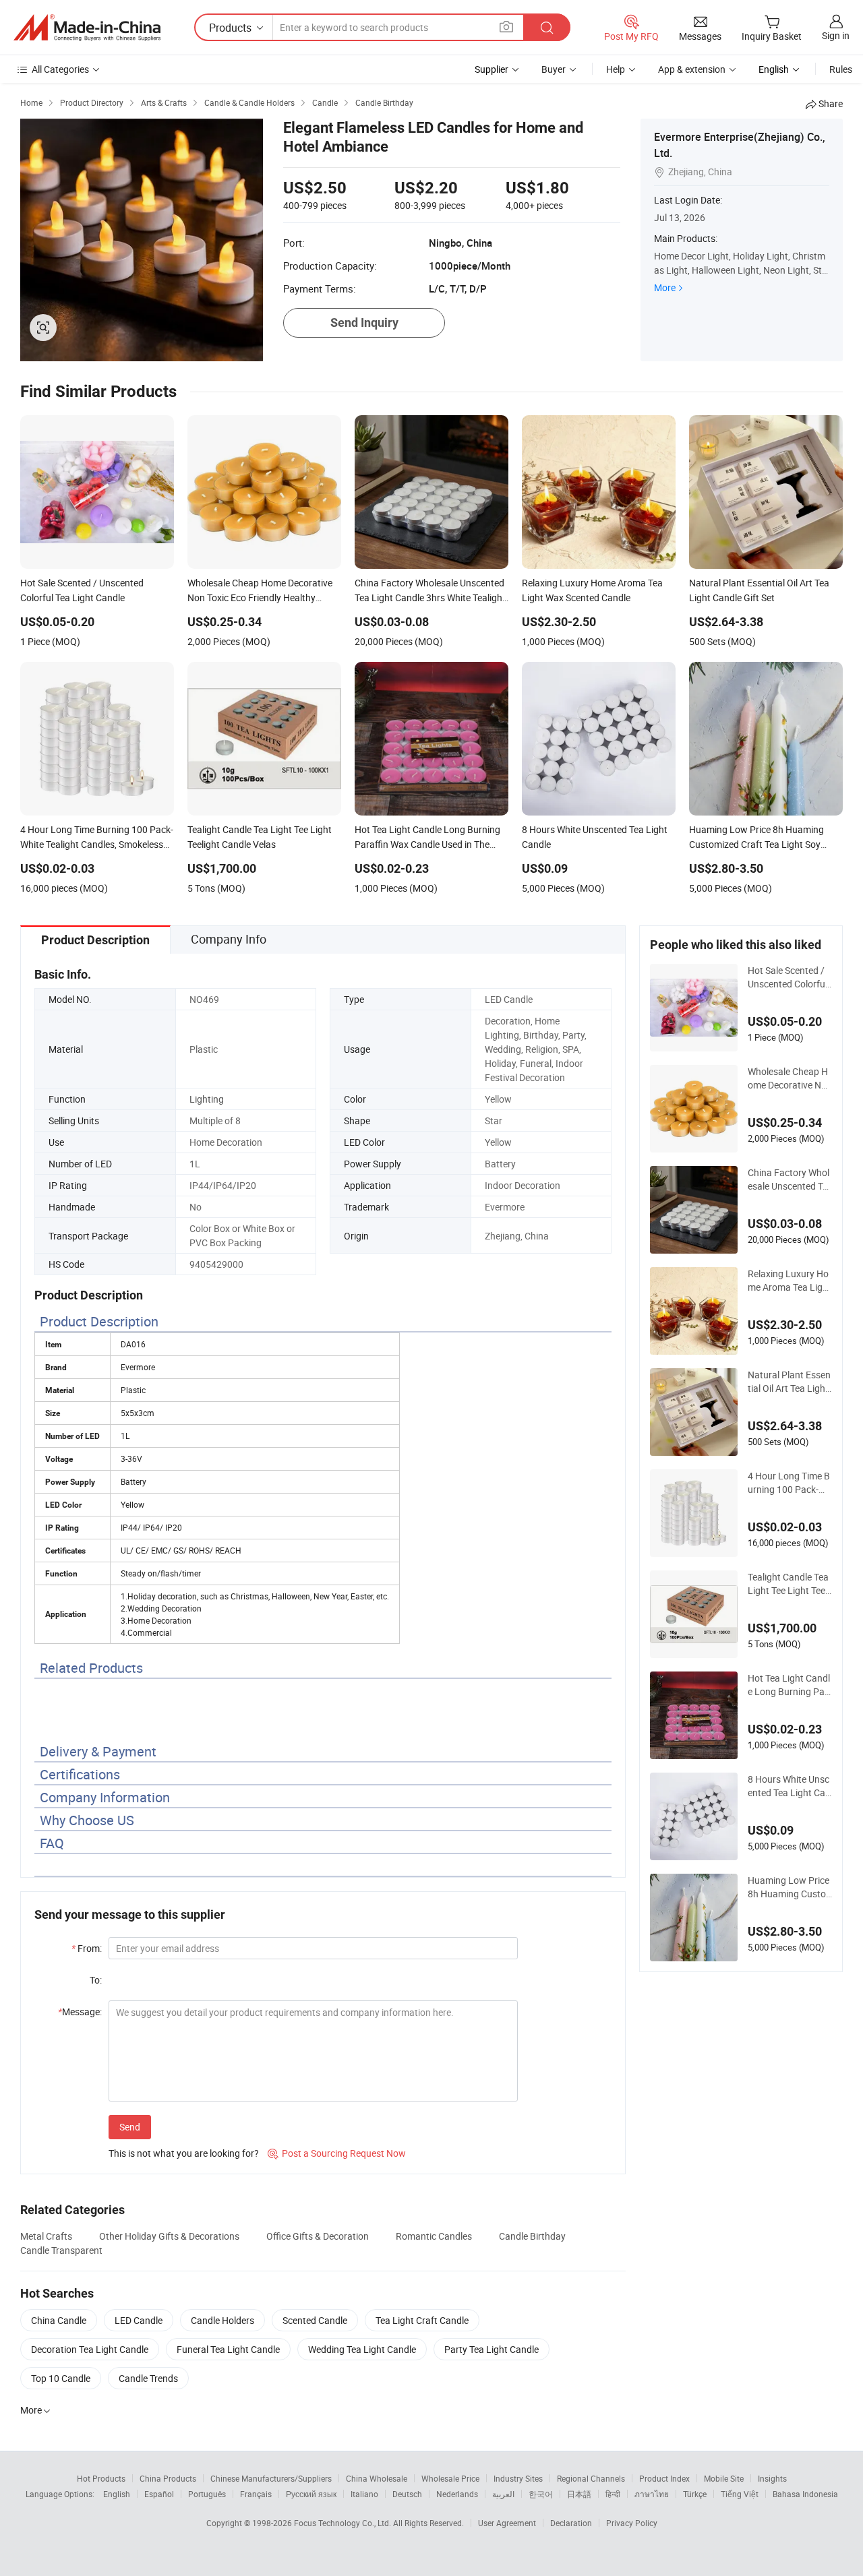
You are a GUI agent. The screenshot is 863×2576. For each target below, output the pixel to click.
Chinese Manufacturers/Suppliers (271, 2478)
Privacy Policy (632, 2523)
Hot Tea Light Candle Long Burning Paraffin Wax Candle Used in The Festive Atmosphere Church (789, 1685)
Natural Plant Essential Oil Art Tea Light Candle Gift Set (789, 1382)
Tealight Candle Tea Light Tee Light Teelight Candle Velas (788, 1584)
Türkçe (695, 2494)
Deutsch (407, 2494)
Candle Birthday (532, 2236)
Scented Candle (315, 2320)
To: (96, 1980)
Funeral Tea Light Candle (228, 2349)
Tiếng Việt (740, 2494)
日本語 (579, 2494)
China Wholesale (377, 2478)
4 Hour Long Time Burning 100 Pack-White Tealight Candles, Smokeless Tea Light (790, 1483)
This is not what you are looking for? (184, 2153)
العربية (503, 2494)
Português (207, 2494)
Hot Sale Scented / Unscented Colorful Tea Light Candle (787, 977)
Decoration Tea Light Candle (90, 2349)
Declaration (571, 2523)
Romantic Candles (434, 2236)
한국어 (541, 2494)
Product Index (664, 2478)
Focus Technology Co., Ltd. (344, 2523)
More (665, 287)
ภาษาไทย (652, 2494)
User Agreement (507, 2523)
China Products (168, 2478)
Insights (772, 2478)
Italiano (364, 2494)
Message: (80, 2012)
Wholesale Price (450, 2478)
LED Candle (139, 2320)
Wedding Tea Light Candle (362, 2349)
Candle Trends (148, 2378)
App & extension (692, 69)
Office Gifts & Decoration (318, 2236)
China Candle (59, 2320)
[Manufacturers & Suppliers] (87, 28)
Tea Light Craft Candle (422, 2320)
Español (159, 2494)
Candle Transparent (61, 2250)
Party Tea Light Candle (492, 2349)
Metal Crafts (46, 2236)
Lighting (207, 1099)
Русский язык (311, 2494)
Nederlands (457, 2494)
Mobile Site (724, 2478)
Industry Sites (518, 2478)
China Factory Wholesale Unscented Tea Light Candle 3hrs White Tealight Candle (789, 1179)
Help (616, 69)
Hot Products (101, 2478)
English (117, 2494)
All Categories (60, 69)
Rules (841, 69)
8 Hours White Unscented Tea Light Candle (789, 1786)
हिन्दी (613, 2494)
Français (256, 2494)
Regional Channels (591, 2478)
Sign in (836, 35)
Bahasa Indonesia (805, 2494)
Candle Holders (222, 2320)
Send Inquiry (364, 323)
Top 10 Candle (61, 2378)
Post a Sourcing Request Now (337, 2153)
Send (130, 2127)
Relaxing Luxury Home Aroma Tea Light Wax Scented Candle (790, 1281)
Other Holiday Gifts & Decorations (169, 2236)
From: (87, 1948)
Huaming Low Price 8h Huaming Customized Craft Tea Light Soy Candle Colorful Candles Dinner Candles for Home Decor (790, 1887)
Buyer (554, 69)
